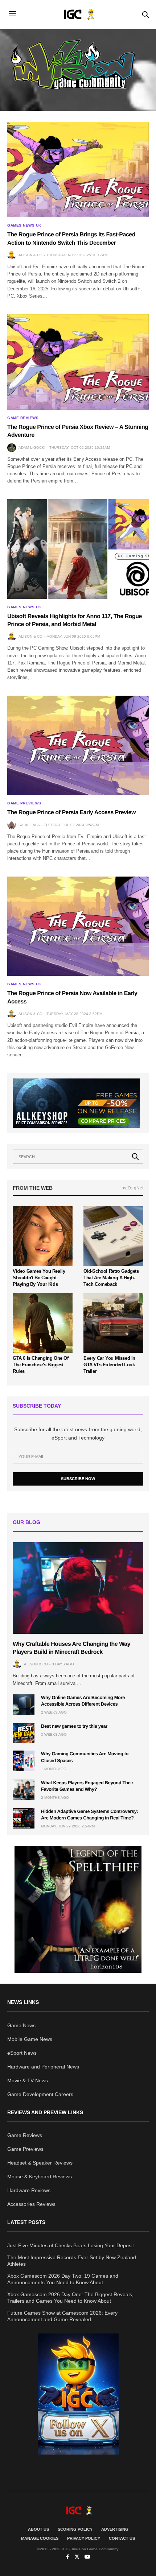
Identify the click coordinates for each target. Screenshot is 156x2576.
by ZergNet (132, 1188)
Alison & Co (30, 255)
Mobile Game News (30, 2039)
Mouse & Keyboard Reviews (40, 2177)
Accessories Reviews (31, 2204)
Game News (21, 2025)
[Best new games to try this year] (24, 1733)
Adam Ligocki (32, 448)
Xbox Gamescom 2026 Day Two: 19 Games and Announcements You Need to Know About (63, 2279)
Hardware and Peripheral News (43, 2067)
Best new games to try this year (74, 1726)
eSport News (22, 2053)
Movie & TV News (28, 2080)
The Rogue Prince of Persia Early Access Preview (71, 813)
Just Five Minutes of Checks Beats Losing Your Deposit (71, 2245)
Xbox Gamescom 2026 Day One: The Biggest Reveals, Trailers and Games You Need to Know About (70, 2298)
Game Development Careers (40, 2094)
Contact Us (122, 2538)
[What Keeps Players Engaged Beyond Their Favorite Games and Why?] (24, 1790)
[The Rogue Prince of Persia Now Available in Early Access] (78, 926)
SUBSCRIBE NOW (78, 1479)
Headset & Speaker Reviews (40, 2163)
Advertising (115, 2529)
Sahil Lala (29, 825)
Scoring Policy (75, 2529)
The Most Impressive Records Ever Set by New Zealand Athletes (72, 2261)
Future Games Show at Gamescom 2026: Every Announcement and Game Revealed (62, 2316)
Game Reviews (23, 418)
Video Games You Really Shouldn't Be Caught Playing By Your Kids (39, 1278)
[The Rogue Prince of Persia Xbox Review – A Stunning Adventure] (78, 362)
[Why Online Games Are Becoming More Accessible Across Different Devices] (24, 1705)
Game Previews (24, 803)
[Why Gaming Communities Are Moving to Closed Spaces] (24, 1761)
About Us (38, 2529)
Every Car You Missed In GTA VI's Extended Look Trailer (109, 1365)
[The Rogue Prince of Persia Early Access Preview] (78, 745)
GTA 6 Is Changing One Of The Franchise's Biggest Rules (41, 1365)
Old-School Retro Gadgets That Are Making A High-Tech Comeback (111, 1278)
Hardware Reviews (29, 2190)
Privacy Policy (84, 2538)
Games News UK (24, 225)
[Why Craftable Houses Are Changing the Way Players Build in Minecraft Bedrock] (78, 1588)
